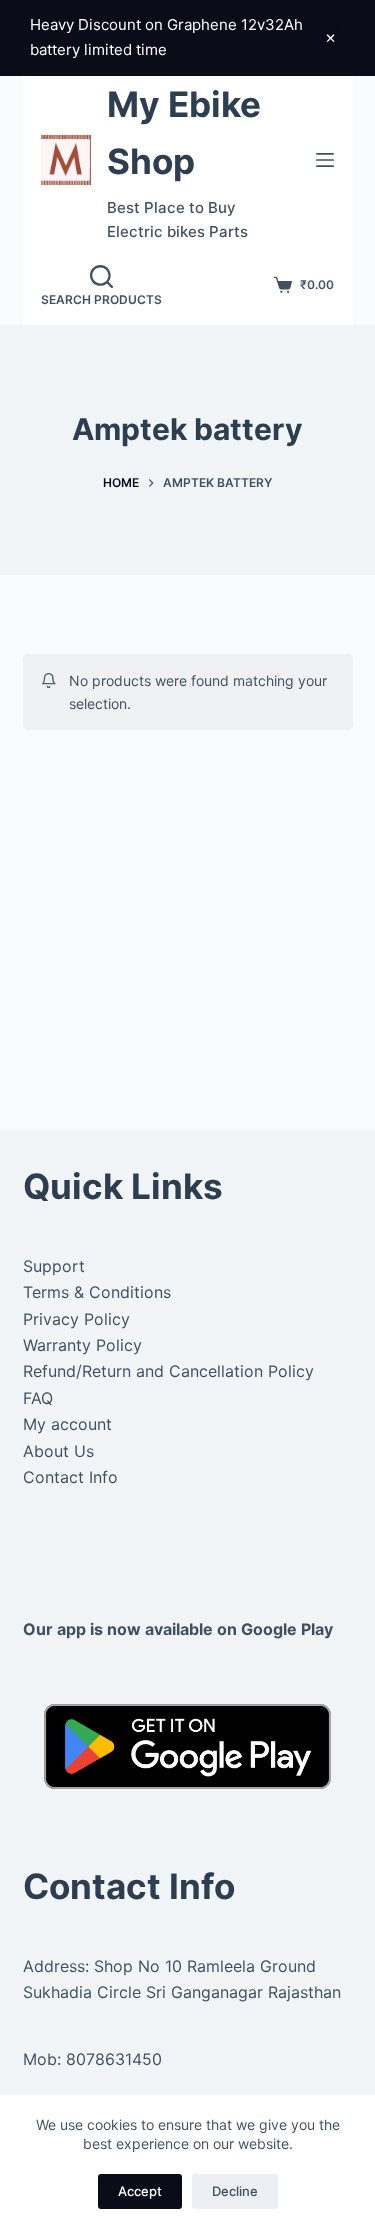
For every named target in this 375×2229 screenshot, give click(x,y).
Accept (140, 2191)
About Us (58, 1451)
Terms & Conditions (97, 1292)
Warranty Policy (82, 1345)
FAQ (38, 1398)
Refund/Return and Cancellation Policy (168, 1371)
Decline (235, 2191)
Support (54, 1266)
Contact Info (70, 1477)
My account (67, 1424)
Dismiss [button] (330, 38)
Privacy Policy (76, 1319)
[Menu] (325, 160)
